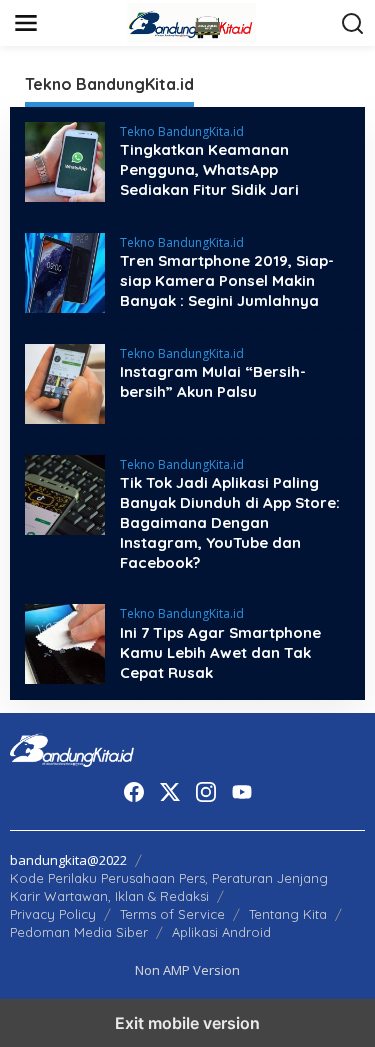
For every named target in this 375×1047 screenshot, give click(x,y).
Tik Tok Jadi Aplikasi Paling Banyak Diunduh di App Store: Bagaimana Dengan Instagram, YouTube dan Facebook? (230, 522)
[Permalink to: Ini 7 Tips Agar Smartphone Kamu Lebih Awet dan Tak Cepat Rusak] (65, 642)
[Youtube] (242, 792)
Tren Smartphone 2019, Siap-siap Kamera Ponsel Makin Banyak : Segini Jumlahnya (227, 280)
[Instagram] (206, 792)
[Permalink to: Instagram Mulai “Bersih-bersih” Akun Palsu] (65, 382)
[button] (353, 24)
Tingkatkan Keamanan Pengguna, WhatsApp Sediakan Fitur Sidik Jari (209, 169)
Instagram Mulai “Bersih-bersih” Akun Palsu (213, 381)
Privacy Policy (53, 914)
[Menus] (26, 23)
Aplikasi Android (221, 932)
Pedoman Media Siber (79, 932)
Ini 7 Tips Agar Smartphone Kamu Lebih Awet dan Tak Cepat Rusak (220, 652)
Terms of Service (172, 914)
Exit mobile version (187, 1023)
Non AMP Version (187, 970)
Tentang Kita (288, 914)
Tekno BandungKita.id (182, 131)
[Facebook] (134, 792)
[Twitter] (170, 792)
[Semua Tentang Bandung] (192, 21)
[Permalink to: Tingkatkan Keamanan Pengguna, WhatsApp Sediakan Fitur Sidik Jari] (65, 160)
